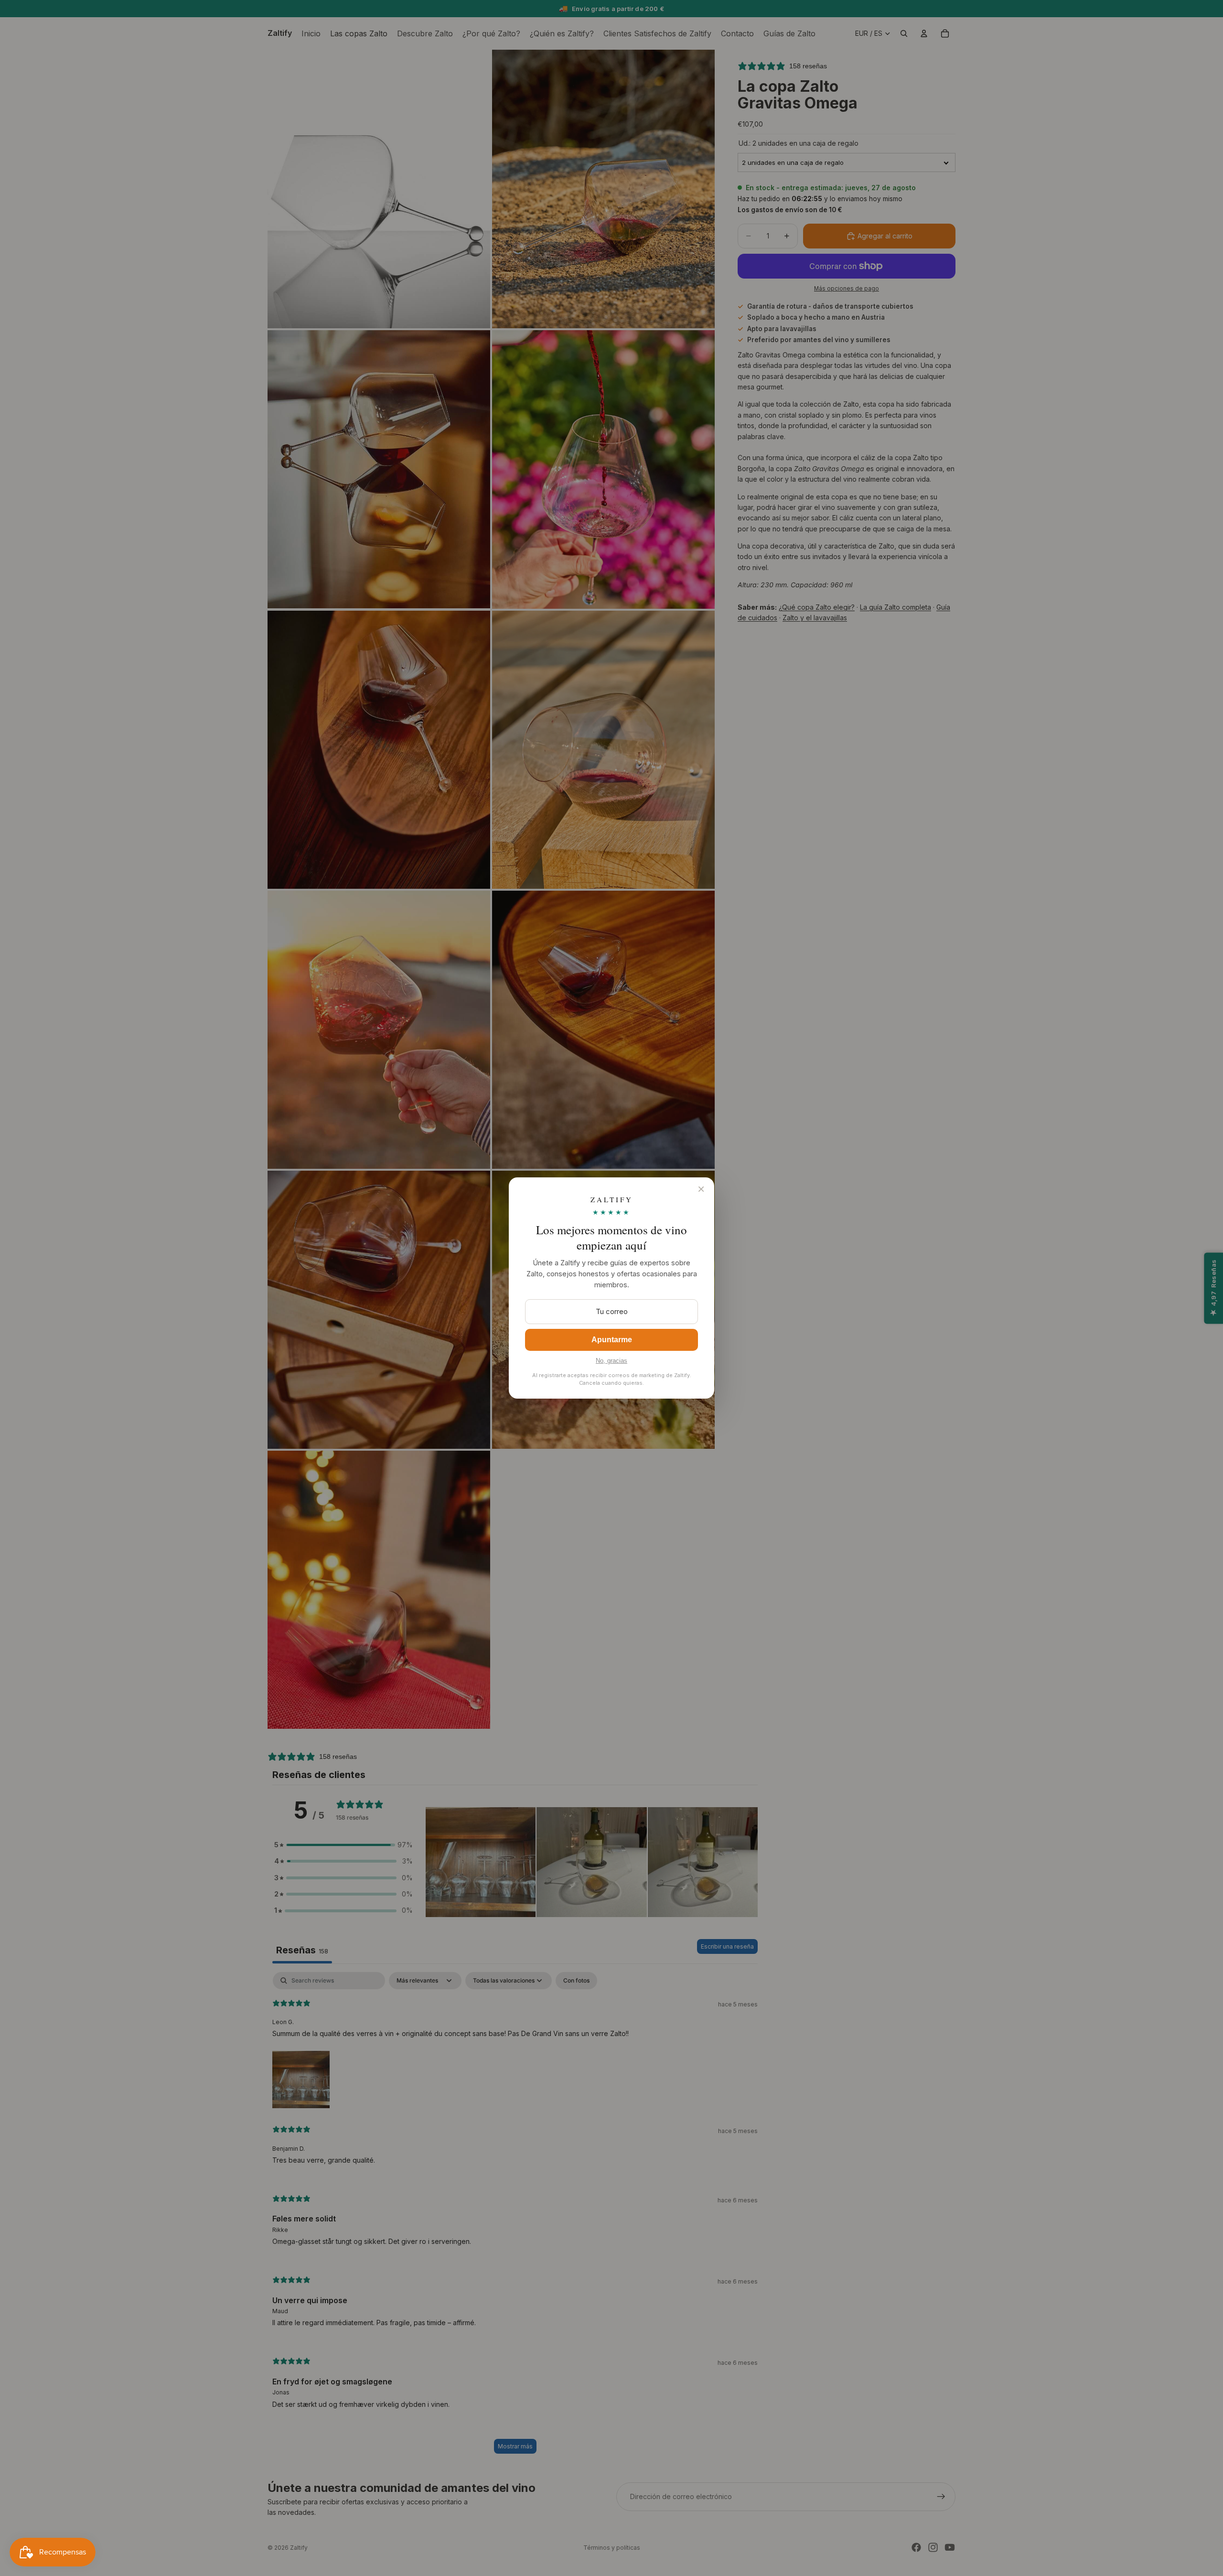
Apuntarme (612, 1340)
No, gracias (611, 1361)
